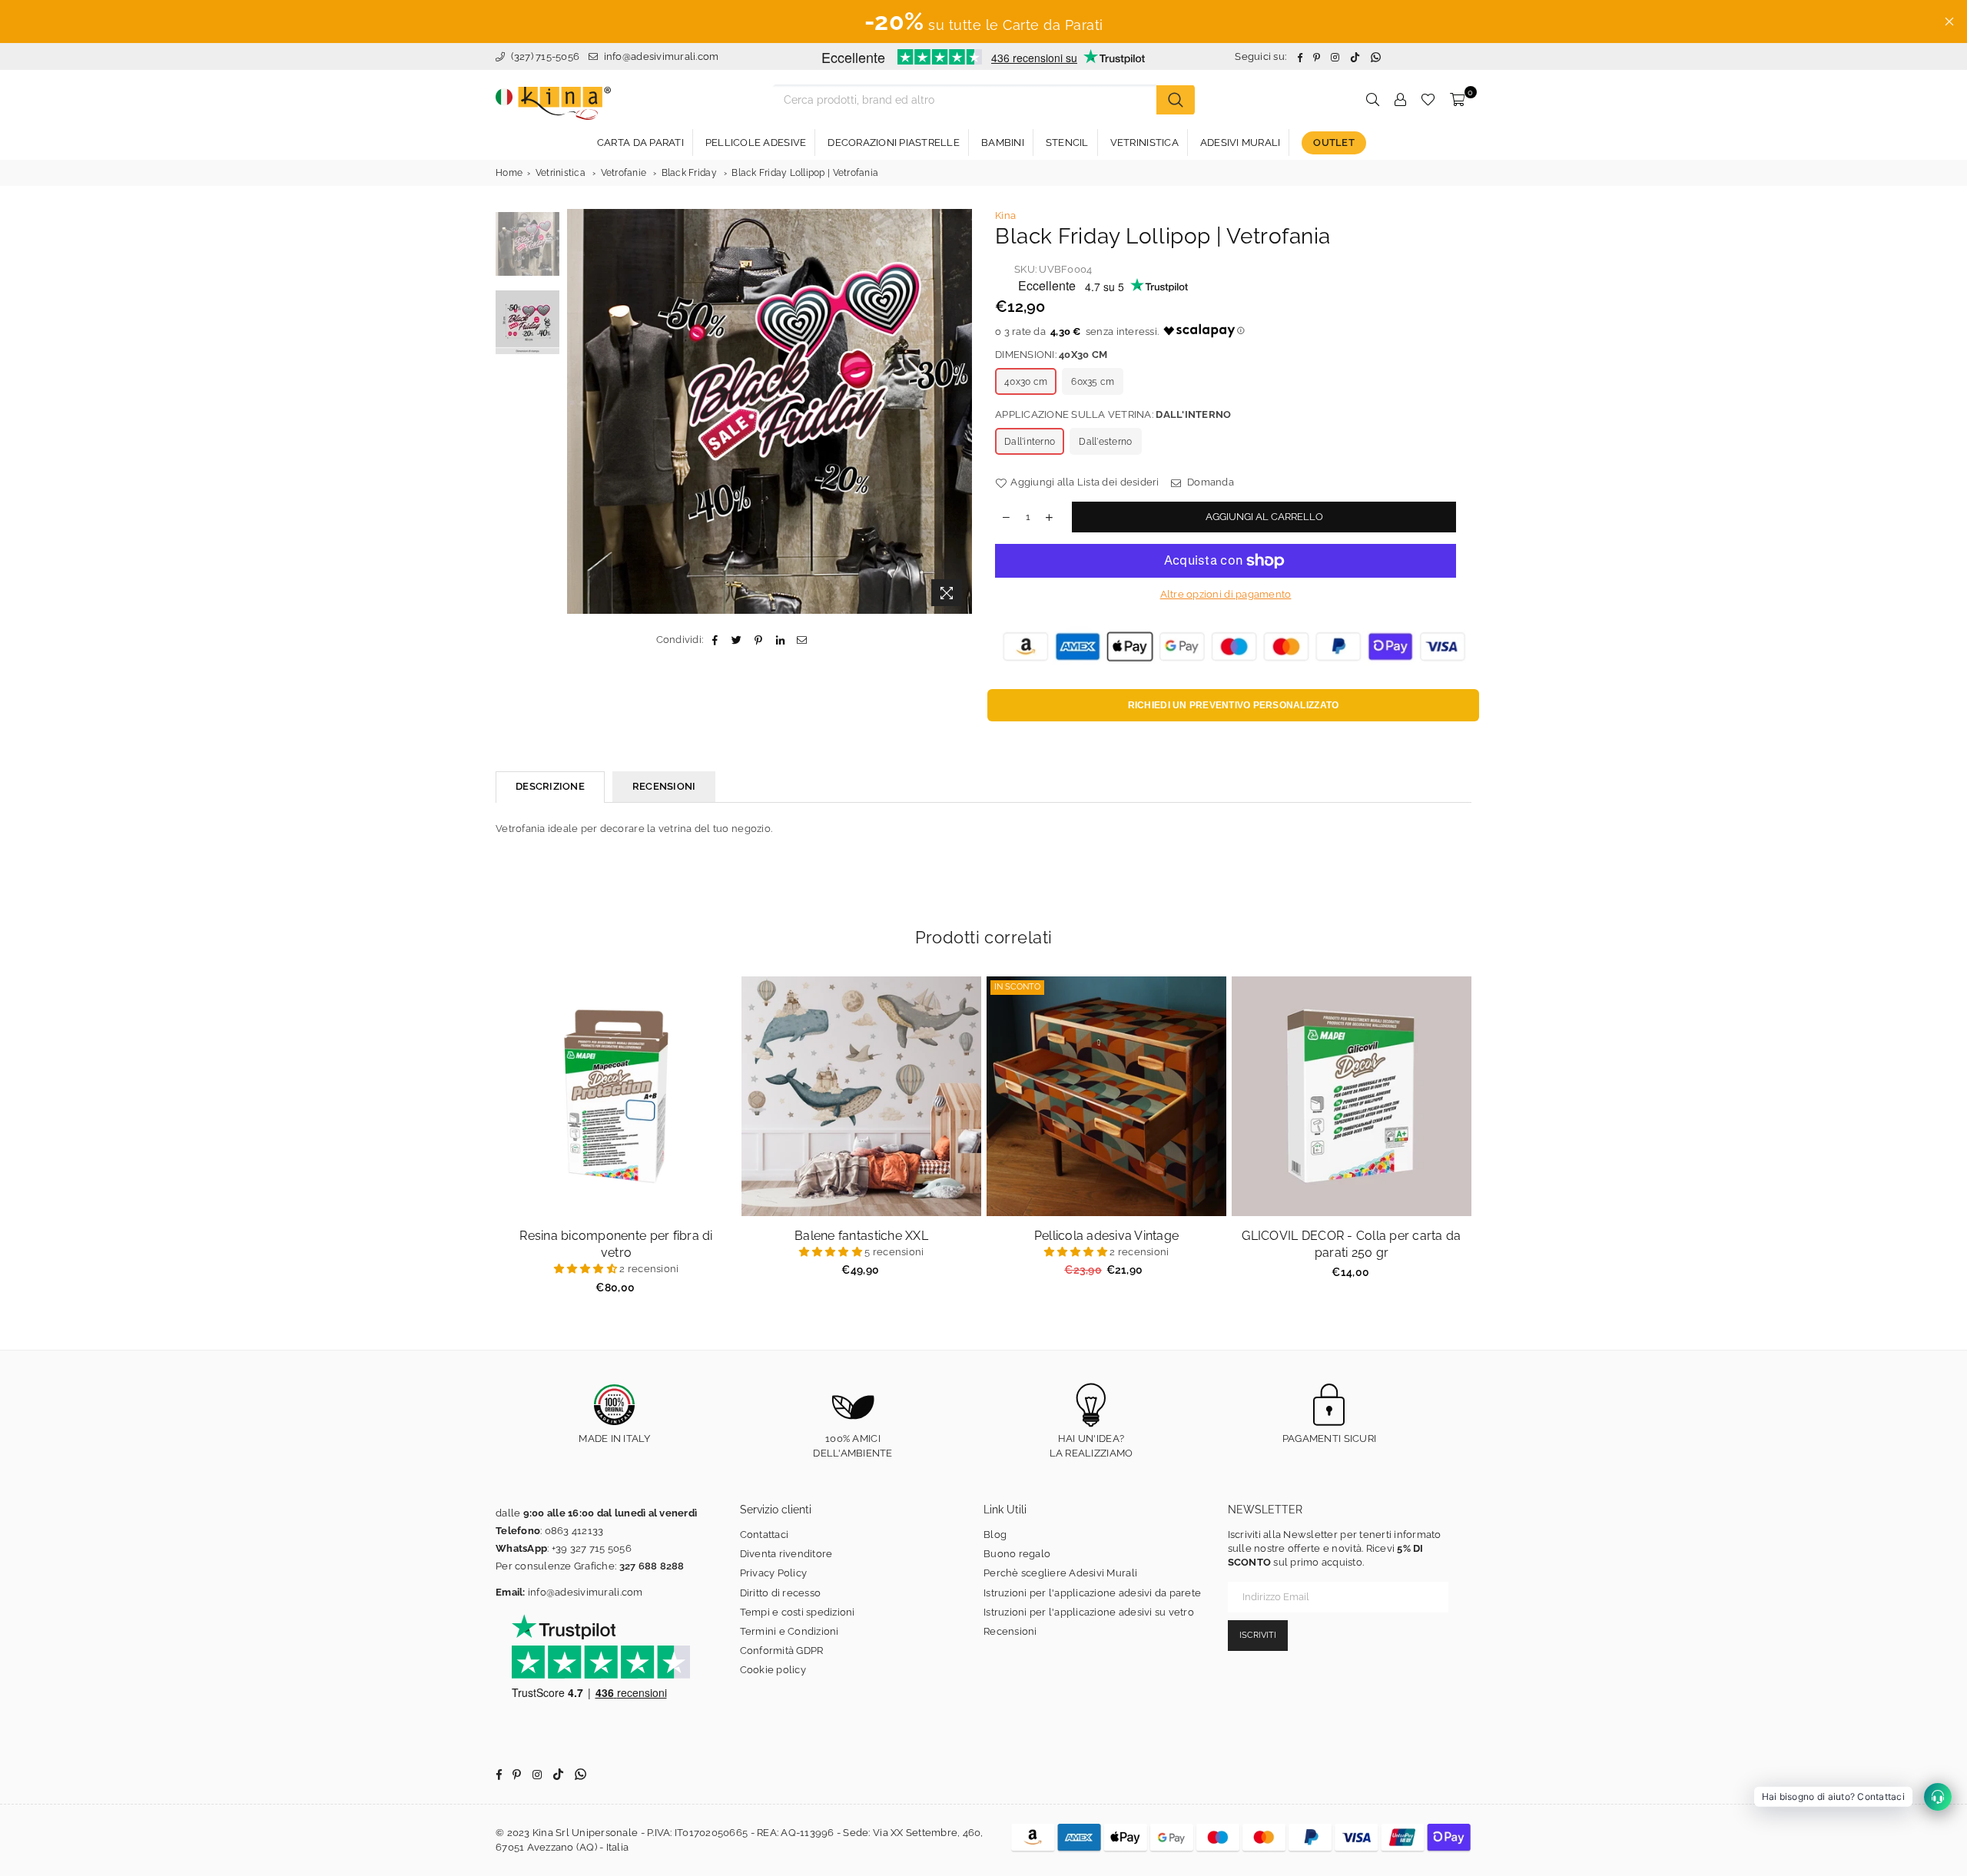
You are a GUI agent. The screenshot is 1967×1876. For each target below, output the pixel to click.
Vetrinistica (561, 173)
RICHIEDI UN (1234, 705)
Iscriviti (1258, 1635)
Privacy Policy (774, 1573)
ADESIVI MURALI (1241, 143)
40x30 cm (1026, 382)
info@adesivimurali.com (662, 56)
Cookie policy (773, 1670)
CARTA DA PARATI (640, 143)
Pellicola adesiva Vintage (1107, 1236)
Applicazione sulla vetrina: (1113, 414)
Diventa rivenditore (786, 1554)
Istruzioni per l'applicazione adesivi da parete (1092, 1593)
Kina (1005, 215)
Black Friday (689, 173)
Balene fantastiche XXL (861, 1236)
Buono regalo (1017, 1554)
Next (959, 411)
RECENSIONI (664, 786)
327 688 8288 (652, 1566)
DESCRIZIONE (550, 786)
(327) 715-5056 (544, 56)
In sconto (1017, 987)
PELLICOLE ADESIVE (756, 143)
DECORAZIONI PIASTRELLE (894, 143)
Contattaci (765, 1535)
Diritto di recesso (781, 1593)
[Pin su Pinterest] (759, 640)
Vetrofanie (624, 173)
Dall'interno (1030, 442)
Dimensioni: (1051, 355)
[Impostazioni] (1400, 100)
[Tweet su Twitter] (737, 640)
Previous (580, 411)
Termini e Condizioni (789, 1631)
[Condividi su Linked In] (780, 640)
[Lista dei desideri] (1428, 100)
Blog (995, 1535)
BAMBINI (1003, 143)
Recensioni (1010, 1631)
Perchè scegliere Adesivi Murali (1060, 1573)
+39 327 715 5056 (592, 1548)
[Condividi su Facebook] (715, 640)
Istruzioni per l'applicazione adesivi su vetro (1089, 1612)
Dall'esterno (1105, 442)
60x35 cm (1093, 382)
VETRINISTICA (1144, 143)
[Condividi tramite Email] (802, 640)
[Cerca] (1176, 100)
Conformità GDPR (782, 1651)
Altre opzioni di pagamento (1226, 594)
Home (509, 173)
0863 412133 (574, 1531)
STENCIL (1067, 143)
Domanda (1209, 482)
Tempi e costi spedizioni (798, 1612)
